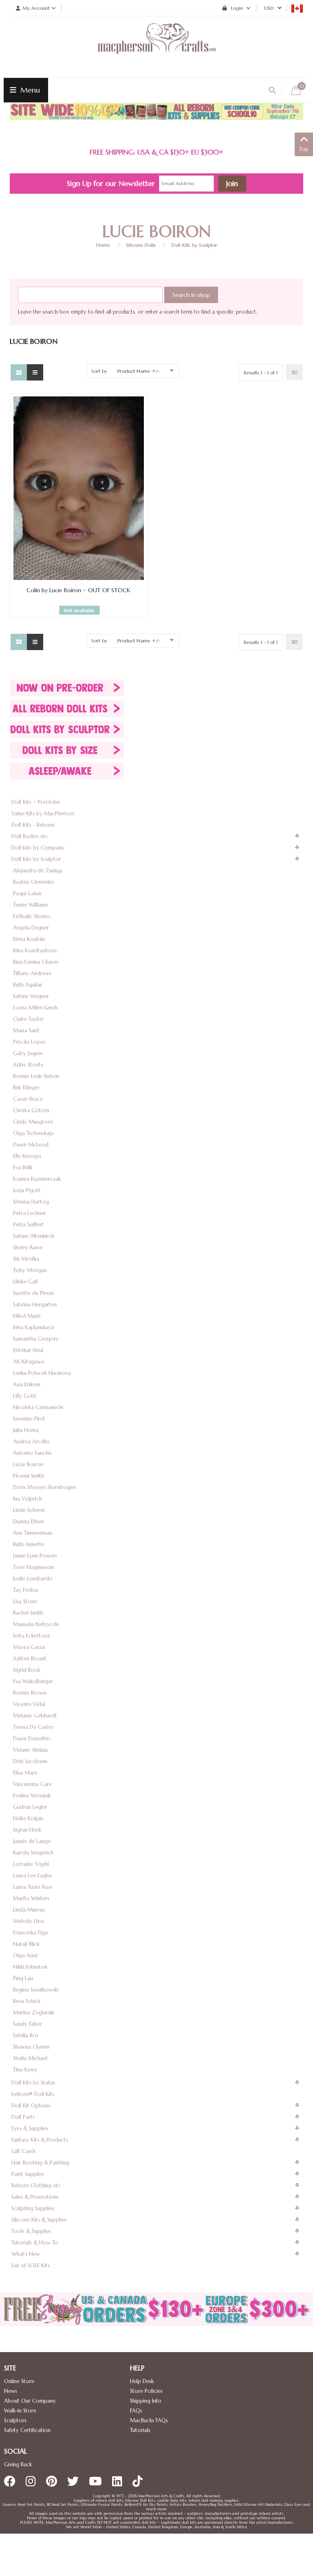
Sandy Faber (28, 2024)
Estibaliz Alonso (32, 916)
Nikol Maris (27, 1316)
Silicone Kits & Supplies (39, 2220)
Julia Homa (26, 1430)
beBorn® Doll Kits (33, 2094)
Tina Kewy (25, 2070)
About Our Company (30, 2401)
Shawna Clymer (31, 2047)
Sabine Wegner (31, 996)
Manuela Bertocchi (36, 1624)
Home (103, 245)
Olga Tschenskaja (33, 1133)
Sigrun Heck (27, 1830)
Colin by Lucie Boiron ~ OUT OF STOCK (78, 590)
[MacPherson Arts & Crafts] (156, 47)
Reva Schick (27, 2001)
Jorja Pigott (27, 1190)
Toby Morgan (30, 1270)
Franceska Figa (30, 1933)
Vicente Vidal (29, 1704)
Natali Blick (26, 1944)
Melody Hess (29, 1921)
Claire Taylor (28, 1019)
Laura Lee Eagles (33, 1876)
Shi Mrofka (26, 1259)
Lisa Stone (25, 1601)
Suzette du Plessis (34, 1293)
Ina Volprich (28, 1499)
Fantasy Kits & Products (40, 2140)
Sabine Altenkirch (34, 1236)
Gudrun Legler (30, 1807)
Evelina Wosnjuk (32, 1796)
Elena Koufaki (29, 939)
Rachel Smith (28, 1613)
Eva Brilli (23, 1167)
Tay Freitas (26, 1590)
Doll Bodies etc (30, 836)
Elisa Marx (25, 1773)
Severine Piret (29, 1419)
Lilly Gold (24, 1396)
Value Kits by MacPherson (43, 813)
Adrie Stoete (28, 1065)
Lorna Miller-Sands (35, 1008)
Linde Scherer (29, 1510)
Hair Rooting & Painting (40, 2163)
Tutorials (140, 2430)
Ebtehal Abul (28, 1350)
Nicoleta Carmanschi (38, 1407)
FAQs (136, 2411)
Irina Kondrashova (35, 951)
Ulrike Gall (25, 1282)
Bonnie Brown (30, 1693)
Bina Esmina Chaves (36, 962)
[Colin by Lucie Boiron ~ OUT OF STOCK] (79, 488)
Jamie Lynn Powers (35, 1556)
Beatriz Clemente (33, 882)
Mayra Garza (29, 1647)
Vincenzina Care (32, 1784)
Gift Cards (24, 2151)
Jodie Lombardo (33, 1579)
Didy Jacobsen (30, 1761)
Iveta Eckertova (31, 1636)
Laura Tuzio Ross (33, 1887)
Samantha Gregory (36, 1339)
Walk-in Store (20, 2411)
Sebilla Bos (26, 2035)
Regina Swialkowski (36, 1990)
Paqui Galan (27, 893)
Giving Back (18, 2464)
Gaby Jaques (28, 1053)
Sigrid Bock (26, 1670)
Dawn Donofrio (32, 1738)
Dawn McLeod (31, 1145)
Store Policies (146, 2391)
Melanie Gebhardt (35, 1716)
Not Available (79, 610)
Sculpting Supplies (33, 2208)
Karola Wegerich (33, 1853)
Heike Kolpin (28, 1818)
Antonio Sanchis (32, 1453)
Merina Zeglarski (33, 2013)
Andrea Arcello (31, 1442)
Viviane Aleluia (30, 1750)
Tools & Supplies (31, 2231)
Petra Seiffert (29, 1225)
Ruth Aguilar (28, 985)
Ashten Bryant (30, 1659)
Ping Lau (23, 1978)
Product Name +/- (139, 371)
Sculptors (15, 2420)
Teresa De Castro (34, 1727)
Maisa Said (26, 1030)
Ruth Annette (29, 1544)
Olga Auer (25, 1955)
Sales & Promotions (35, 2197)
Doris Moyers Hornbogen (44, 1487)
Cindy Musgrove (33, 1122)
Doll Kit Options (31, 2106)
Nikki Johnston (30, 1967)
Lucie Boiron (28, 1464)
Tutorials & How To (35, 2243)
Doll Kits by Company (38, 848)
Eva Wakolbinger (33, 1681)
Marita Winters (31, 1898)
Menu (29, 90)
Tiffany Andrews (32, 973)
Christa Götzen (31, 1110)
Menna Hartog (31, 1202)
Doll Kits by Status (33, 2083)
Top (304, 149)
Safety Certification (27, 2430)
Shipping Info (146, 2401)
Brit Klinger (26, 1088)
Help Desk (142, 2381)
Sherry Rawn (28, 1247)
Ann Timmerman (33, 1533)
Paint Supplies (28, 2174)
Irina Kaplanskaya (34, 1327)
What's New (26, 2254)
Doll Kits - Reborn (33, 825)
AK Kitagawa (29, 1362)
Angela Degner (31, 928)
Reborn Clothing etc (36, 2185)
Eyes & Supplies (30, 2128)
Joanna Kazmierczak (37, 1179)
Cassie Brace (28, 1099)
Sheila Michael (30, 2058)
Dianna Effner (29, 1521)
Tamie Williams (31, 905)
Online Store (19, 2381)
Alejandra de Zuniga (38, 871)
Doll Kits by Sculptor (194, 245)
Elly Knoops (27, 1156)
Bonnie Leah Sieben (36, 1076)
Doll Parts (23, 2117)
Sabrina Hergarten (35, 1305)
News (11, 2391)
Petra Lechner (30, 1213)
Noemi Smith (29, 1476)
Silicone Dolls (141, 245)
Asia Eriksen (27, 1384)
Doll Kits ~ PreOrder (36, 802)
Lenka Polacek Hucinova (42, 1373)
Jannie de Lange (32, 1841)
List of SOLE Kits (31, 2265)
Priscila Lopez (29, 1042)
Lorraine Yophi (31, 1864)
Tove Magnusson (33, 1567)
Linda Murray (29, 1910)
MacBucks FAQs (149, 2420)
